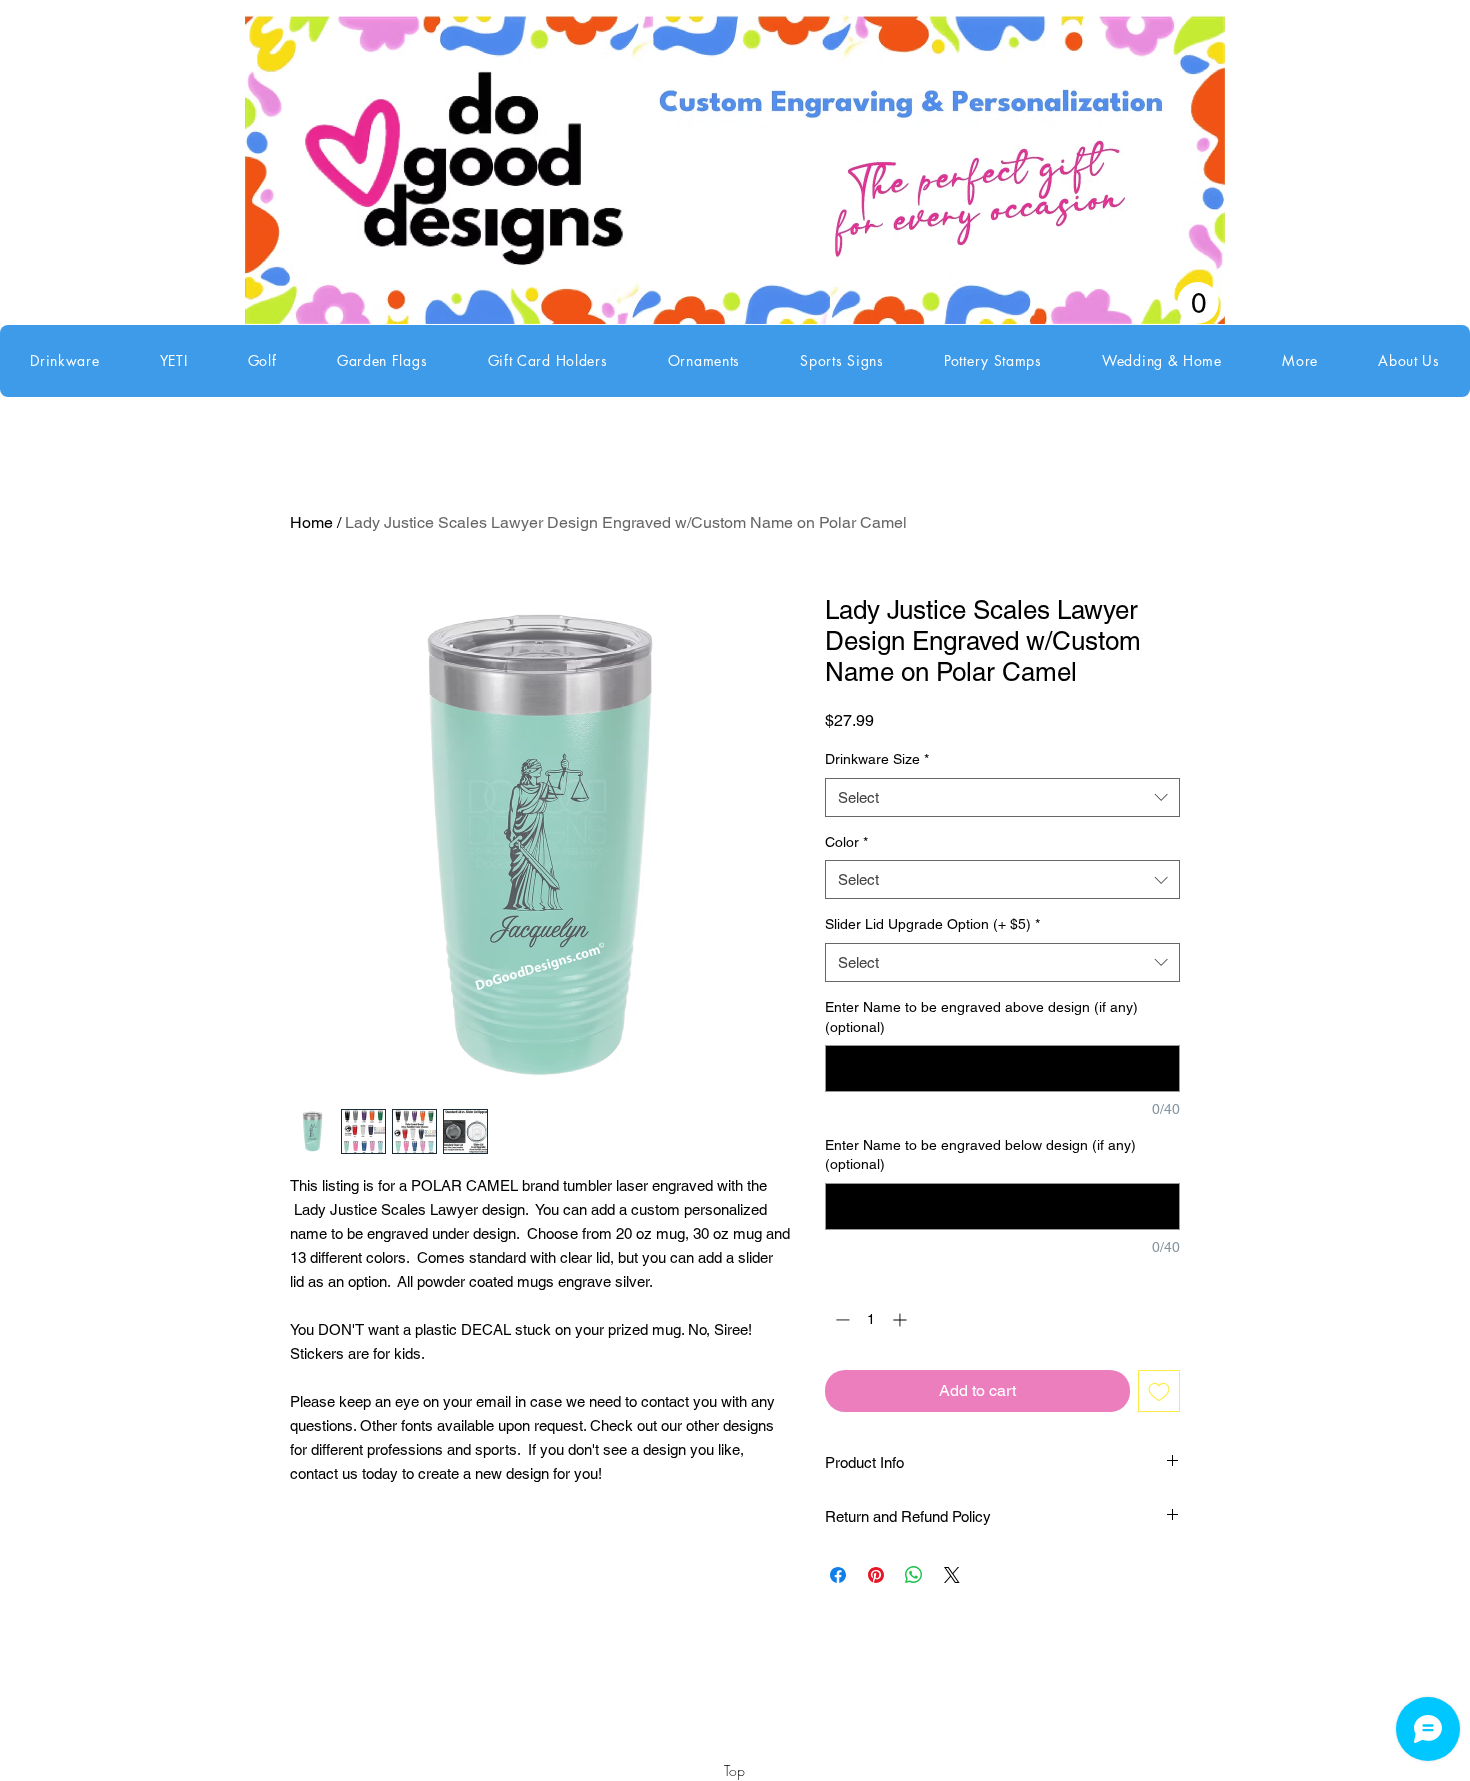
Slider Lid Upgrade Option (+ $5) (932, 924)
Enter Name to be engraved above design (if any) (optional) (981, 1017)
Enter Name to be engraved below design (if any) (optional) (980, 1155)
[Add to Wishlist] (1159, 1391)
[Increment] (901, 1319)
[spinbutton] (871, 1319)
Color (846, 842)
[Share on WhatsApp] (914, 1575)
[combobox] (1002, 797)
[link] (1198, 303)
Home (311, 522)
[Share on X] (952, 1575)
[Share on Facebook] (838, 1575)
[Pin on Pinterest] (876, 1575)
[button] (65, 361)
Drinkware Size (877, 759)
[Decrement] (840, 1319)
